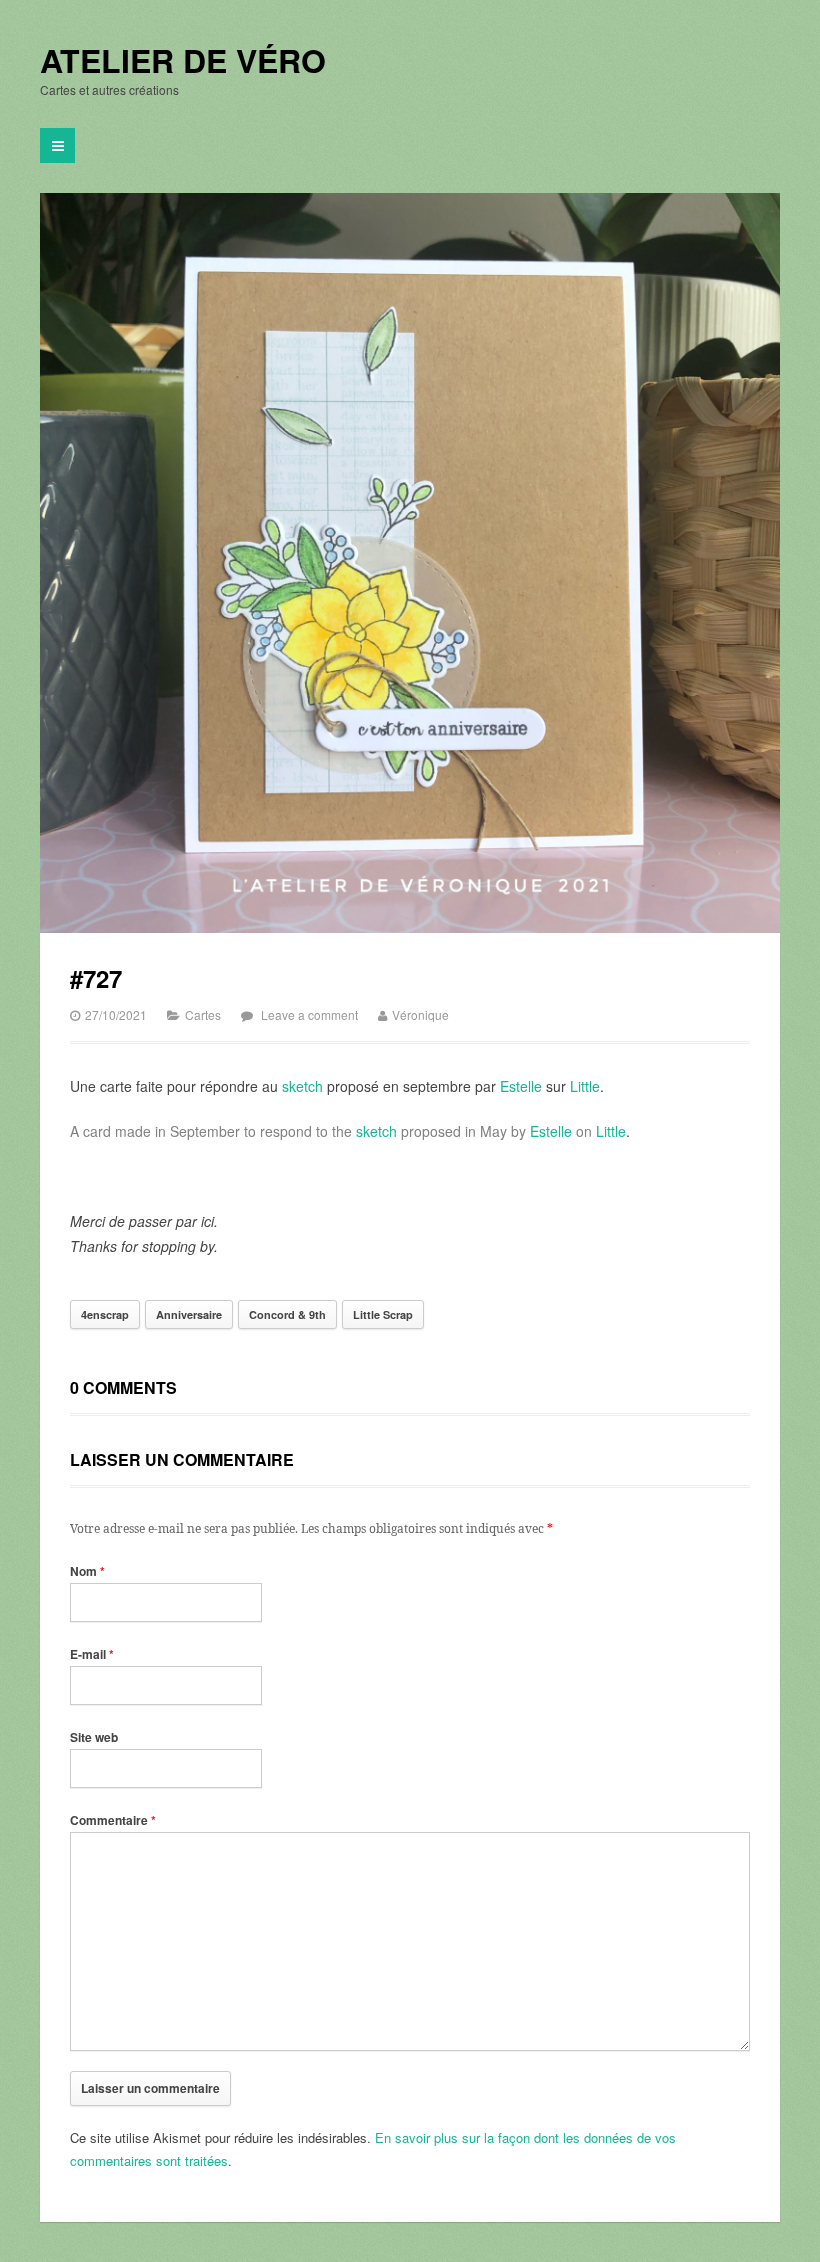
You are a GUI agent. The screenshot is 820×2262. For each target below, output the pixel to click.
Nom (87, 1571)
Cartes (203, 1014)
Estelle (521, 1086)
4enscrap (105, 1314)
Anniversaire (189, 1314)
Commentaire (113, 1820)
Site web (94, 1737)
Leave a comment (309, 1014)
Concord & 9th (287, 1314)
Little (585, 1086)
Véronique (420, 1014)
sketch (302, 1086)
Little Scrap (383, 1314)
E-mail (92, 1654)
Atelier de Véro (183, 61)
